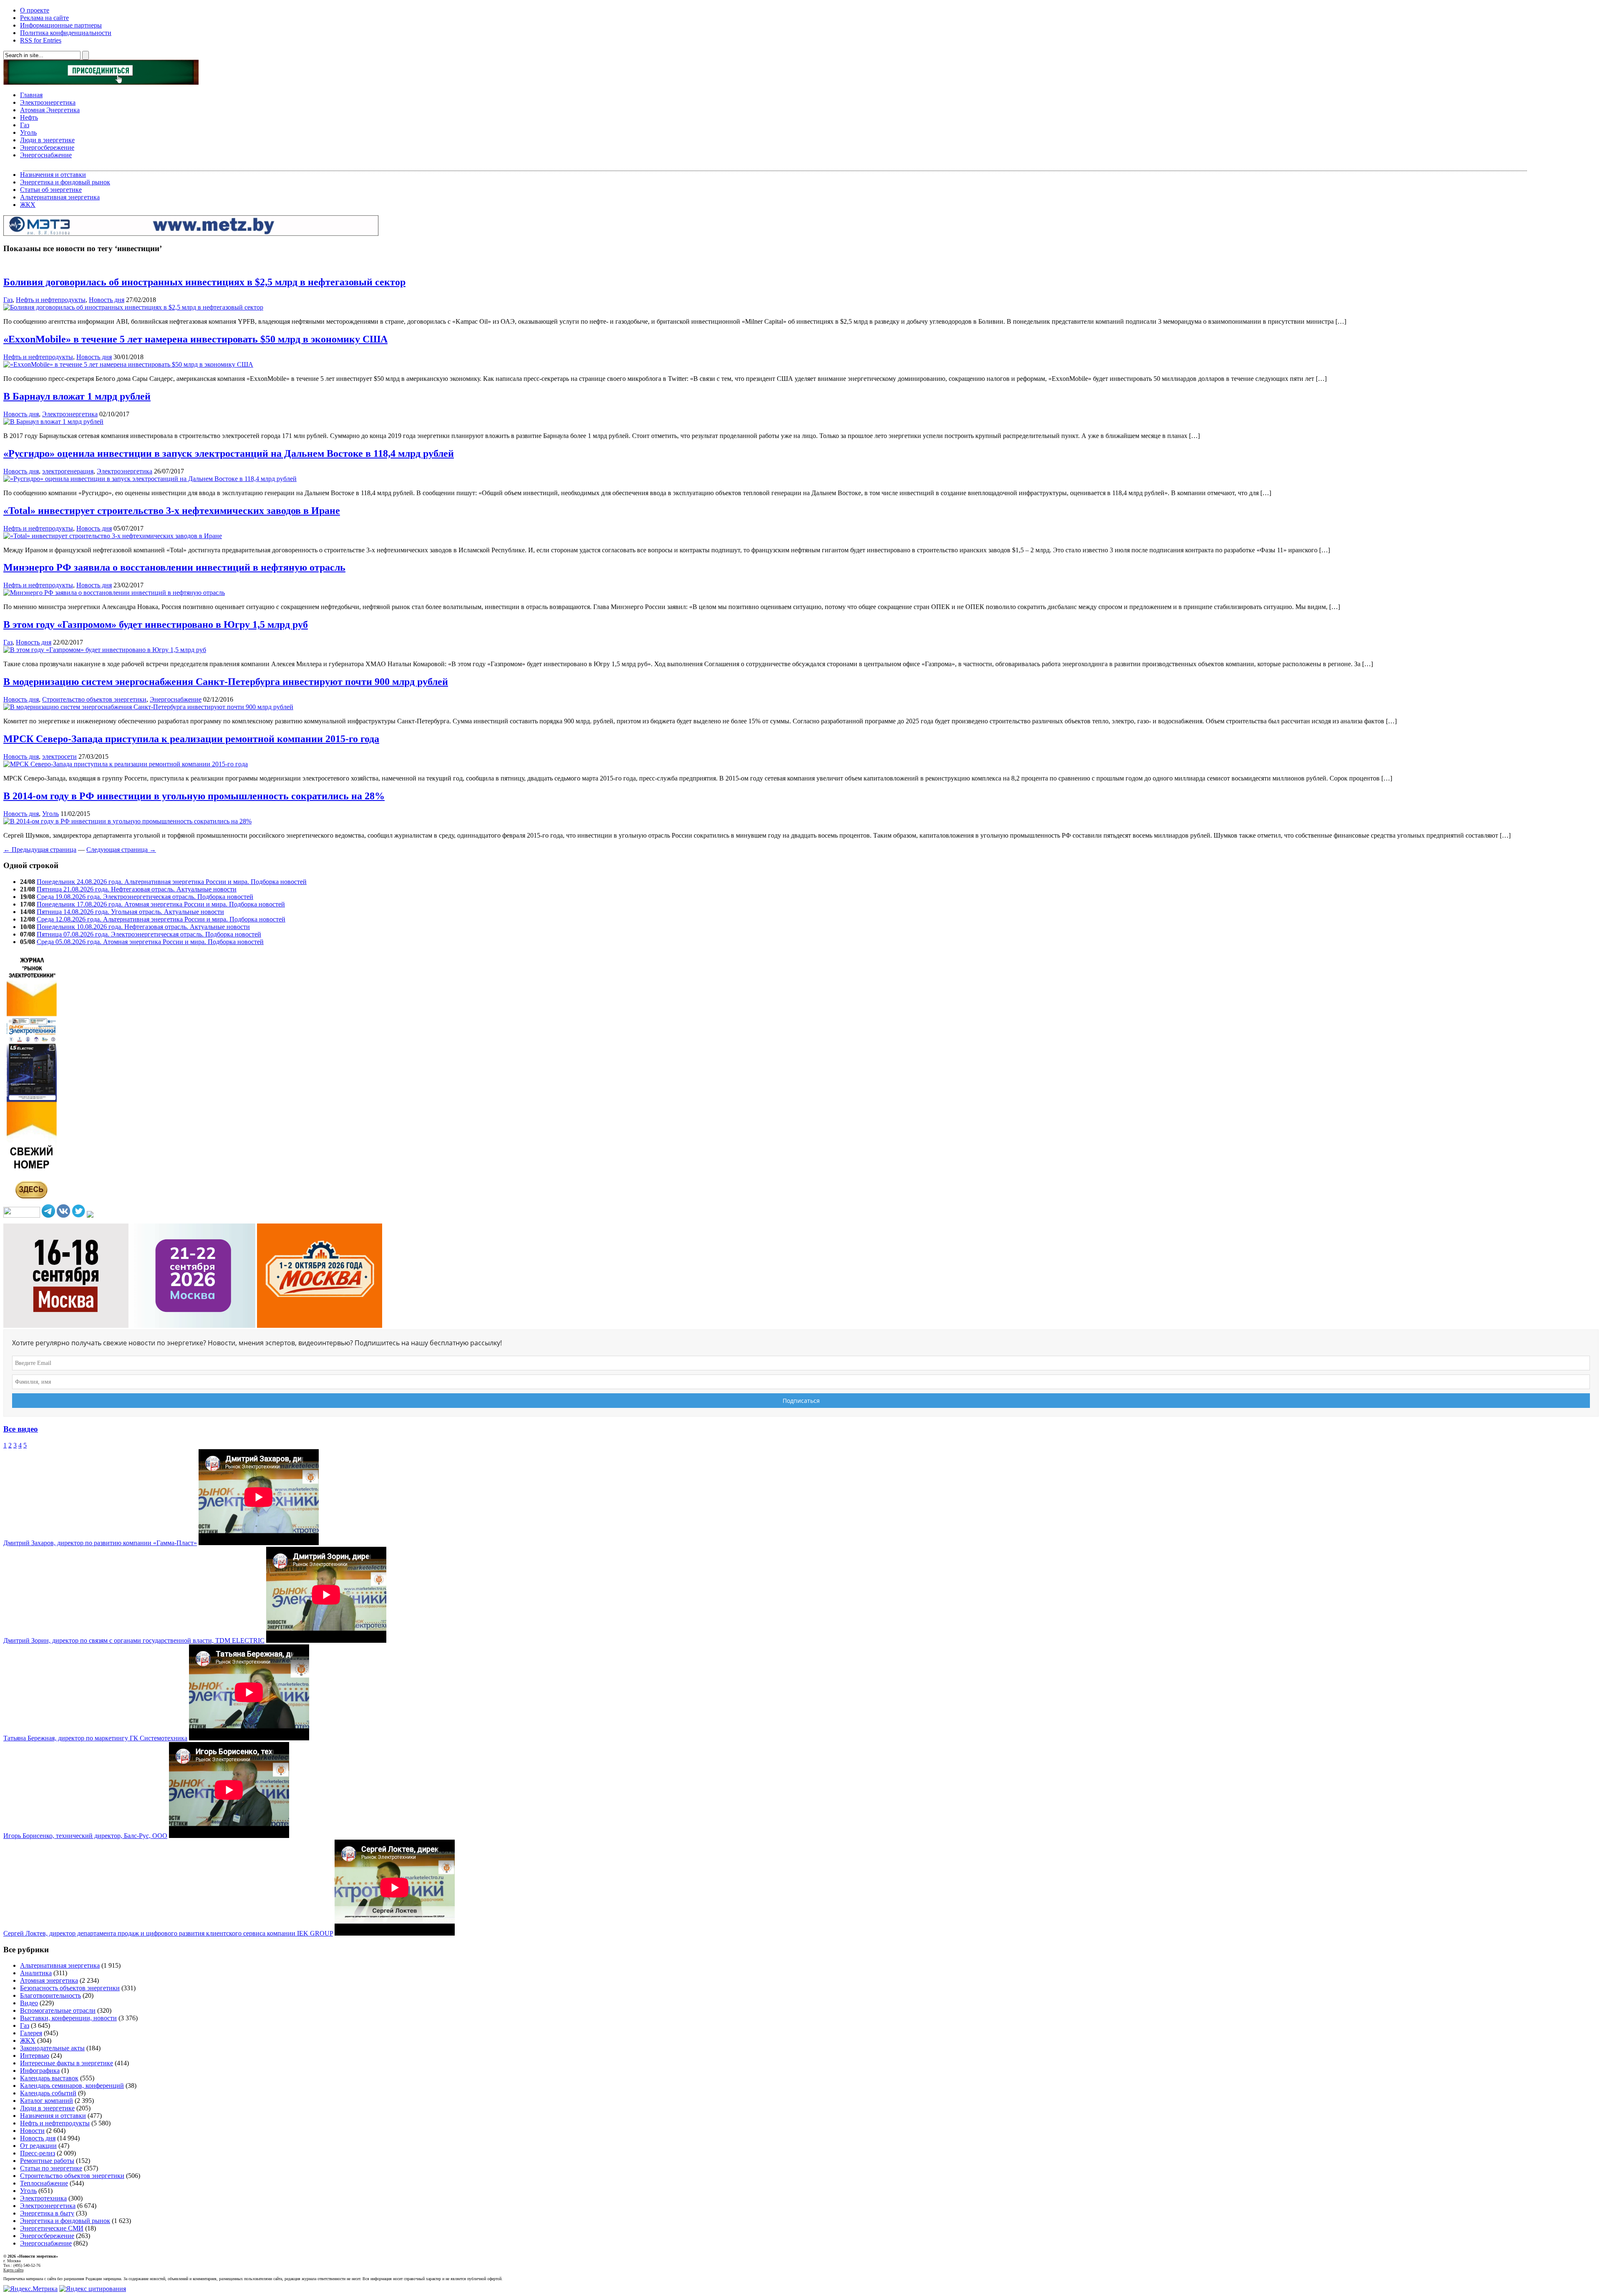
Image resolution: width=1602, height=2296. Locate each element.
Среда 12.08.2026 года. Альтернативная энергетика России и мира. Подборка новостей (161, 919)
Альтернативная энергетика (60, 197)
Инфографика (40, 2071)
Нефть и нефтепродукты (51, 300)
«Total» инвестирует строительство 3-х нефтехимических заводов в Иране (172, 511)
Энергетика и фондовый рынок (65, 182)
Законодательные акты (52, 2048)
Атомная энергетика (49, 1980)
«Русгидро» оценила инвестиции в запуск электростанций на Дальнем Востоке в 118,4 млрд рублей (229, 453)
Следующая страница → (121, 850)
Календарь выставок (49, 2078)
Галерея (31, 2033)
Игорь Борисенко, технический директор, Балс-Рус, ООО (85, 1836)
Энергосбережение (47, 147)
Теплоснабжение (44, 2183)
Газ (25, 125)
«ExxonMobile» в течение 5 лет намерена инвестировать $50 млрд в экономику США (195, 339)
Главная (31, 95)
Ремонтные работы (47, 2161)
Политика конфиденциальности (66, 33)
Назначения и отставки (53, 175)
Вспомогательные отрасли (58, 2010)
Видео (29, 2003)
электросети (59, 757)
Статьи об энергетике (51, 190)
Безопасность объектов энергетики (70, 1988)
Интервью (35, 2056)
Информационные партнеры (61, 25)
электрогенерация (68, 471)
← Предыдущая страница (40, 850)
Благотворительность (50, 1995)
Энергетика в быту (47, 2213)
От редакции (38, 2146)
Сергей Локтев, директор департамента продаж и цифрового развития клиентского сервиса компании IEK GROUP (168, 1933)
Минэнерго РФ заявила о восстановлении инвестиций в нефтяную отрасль (174, 567)
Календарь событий (48, 2093)
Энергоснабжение (46, 155)
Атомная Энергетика (50, 110)
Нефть (29, 117)
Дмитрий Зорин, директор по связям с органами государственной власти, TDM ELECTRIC (134, 1640)
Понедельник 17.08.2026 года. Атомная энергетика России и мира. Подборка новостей (161, 904)
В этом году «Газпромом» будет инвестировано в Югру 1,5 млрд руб (156, 624)
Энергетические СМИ (52, 2228)
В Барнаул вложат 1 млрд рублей (77, 396)
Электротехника (43, 2198)
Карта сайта (13, 2270)
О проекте (35, 10)
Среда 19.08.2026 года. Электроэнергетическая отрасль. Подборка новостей (145, 897)
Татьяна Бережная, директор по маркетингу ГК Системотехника (95, 1738)
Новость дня (107, 300)
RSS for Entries (41, 40)
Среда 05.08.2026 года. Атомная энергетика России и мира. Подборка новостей (150, 942)
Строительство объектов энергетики (94, 699)
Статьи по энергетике (51, 2168)
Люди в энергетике (47, 140)
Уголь (28, 132)
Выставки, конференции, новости (68, 2018)
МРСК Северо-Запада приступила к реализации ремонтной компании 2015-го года (191, 739)
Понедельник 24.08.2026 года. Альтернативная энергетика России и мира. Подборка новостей (172, 882)
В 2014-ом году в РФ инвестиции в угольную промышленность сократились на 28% (194, 796)
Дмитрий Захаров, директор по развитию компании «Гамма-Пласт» (100, 1543)
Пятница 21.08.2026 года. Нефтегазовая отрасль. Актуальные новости (137, 889)
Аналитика (36, 1973)
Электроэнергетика (48, 102)
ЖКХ (28, 205)
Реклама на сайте (44, 18)
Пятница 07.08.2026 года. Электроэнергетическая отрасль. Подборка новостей (149, 934)
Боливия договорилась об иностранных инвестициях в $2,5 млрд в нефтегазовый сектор (204, 282)
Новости (32, 2131)
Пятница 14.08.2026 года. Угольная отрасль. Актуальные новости (130, 912)
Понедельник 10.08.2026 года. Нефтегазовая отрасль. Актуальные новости (143, 927)
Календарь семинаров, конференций (72, 2086)
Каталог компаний (47, 2101)
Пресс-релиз (38, 2153)
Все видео (21, 1429)
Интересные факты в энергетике (67, 2063)
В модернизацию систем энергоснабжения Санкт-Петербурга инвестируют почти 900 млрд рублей (226, 682)
